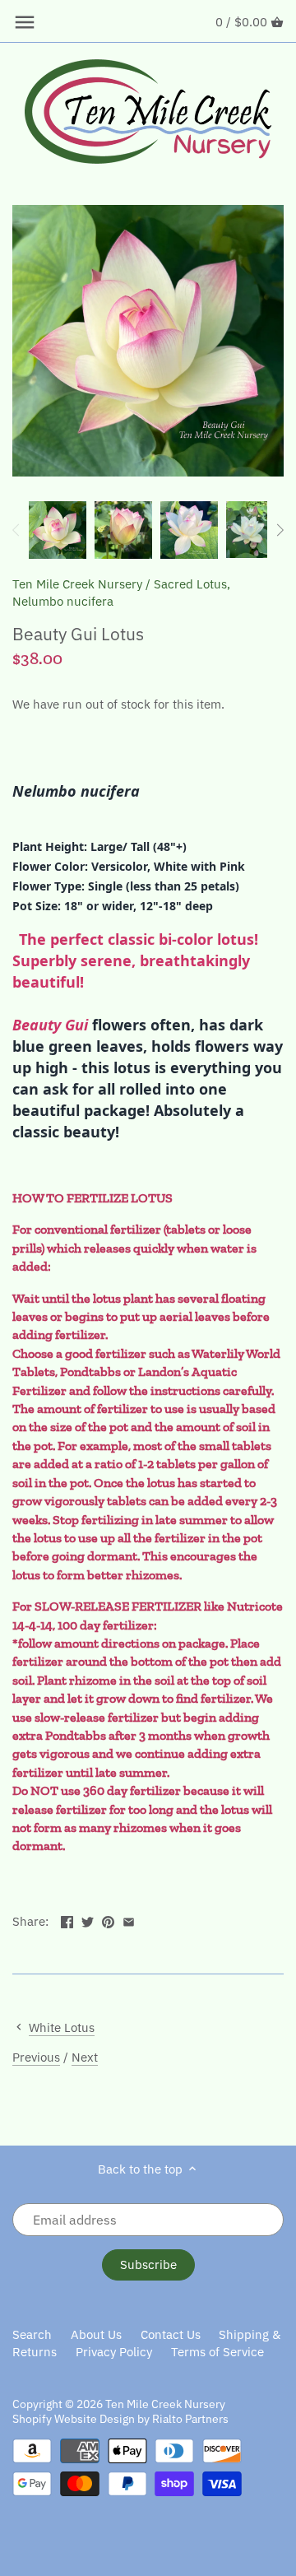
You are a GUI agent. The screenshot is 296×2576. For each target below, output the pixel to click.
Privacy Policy (114, 2352)
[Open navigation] (25, 22)
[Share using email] (129, 1920)
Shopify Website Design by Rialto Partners (120, 2419)
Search (32, 2334)
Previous (36, 2057)
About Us (96, 2334)
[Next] (280, 530)
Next (85, 2057)
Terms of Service (217, 2352)
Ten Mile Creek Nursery (77, 584)
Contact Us (171, 2334)
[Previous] (16, 530)
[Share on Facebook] (67, 1920)
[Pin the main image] (108, 1920)
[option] (58, 530)
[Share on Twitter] (88, 1920)
